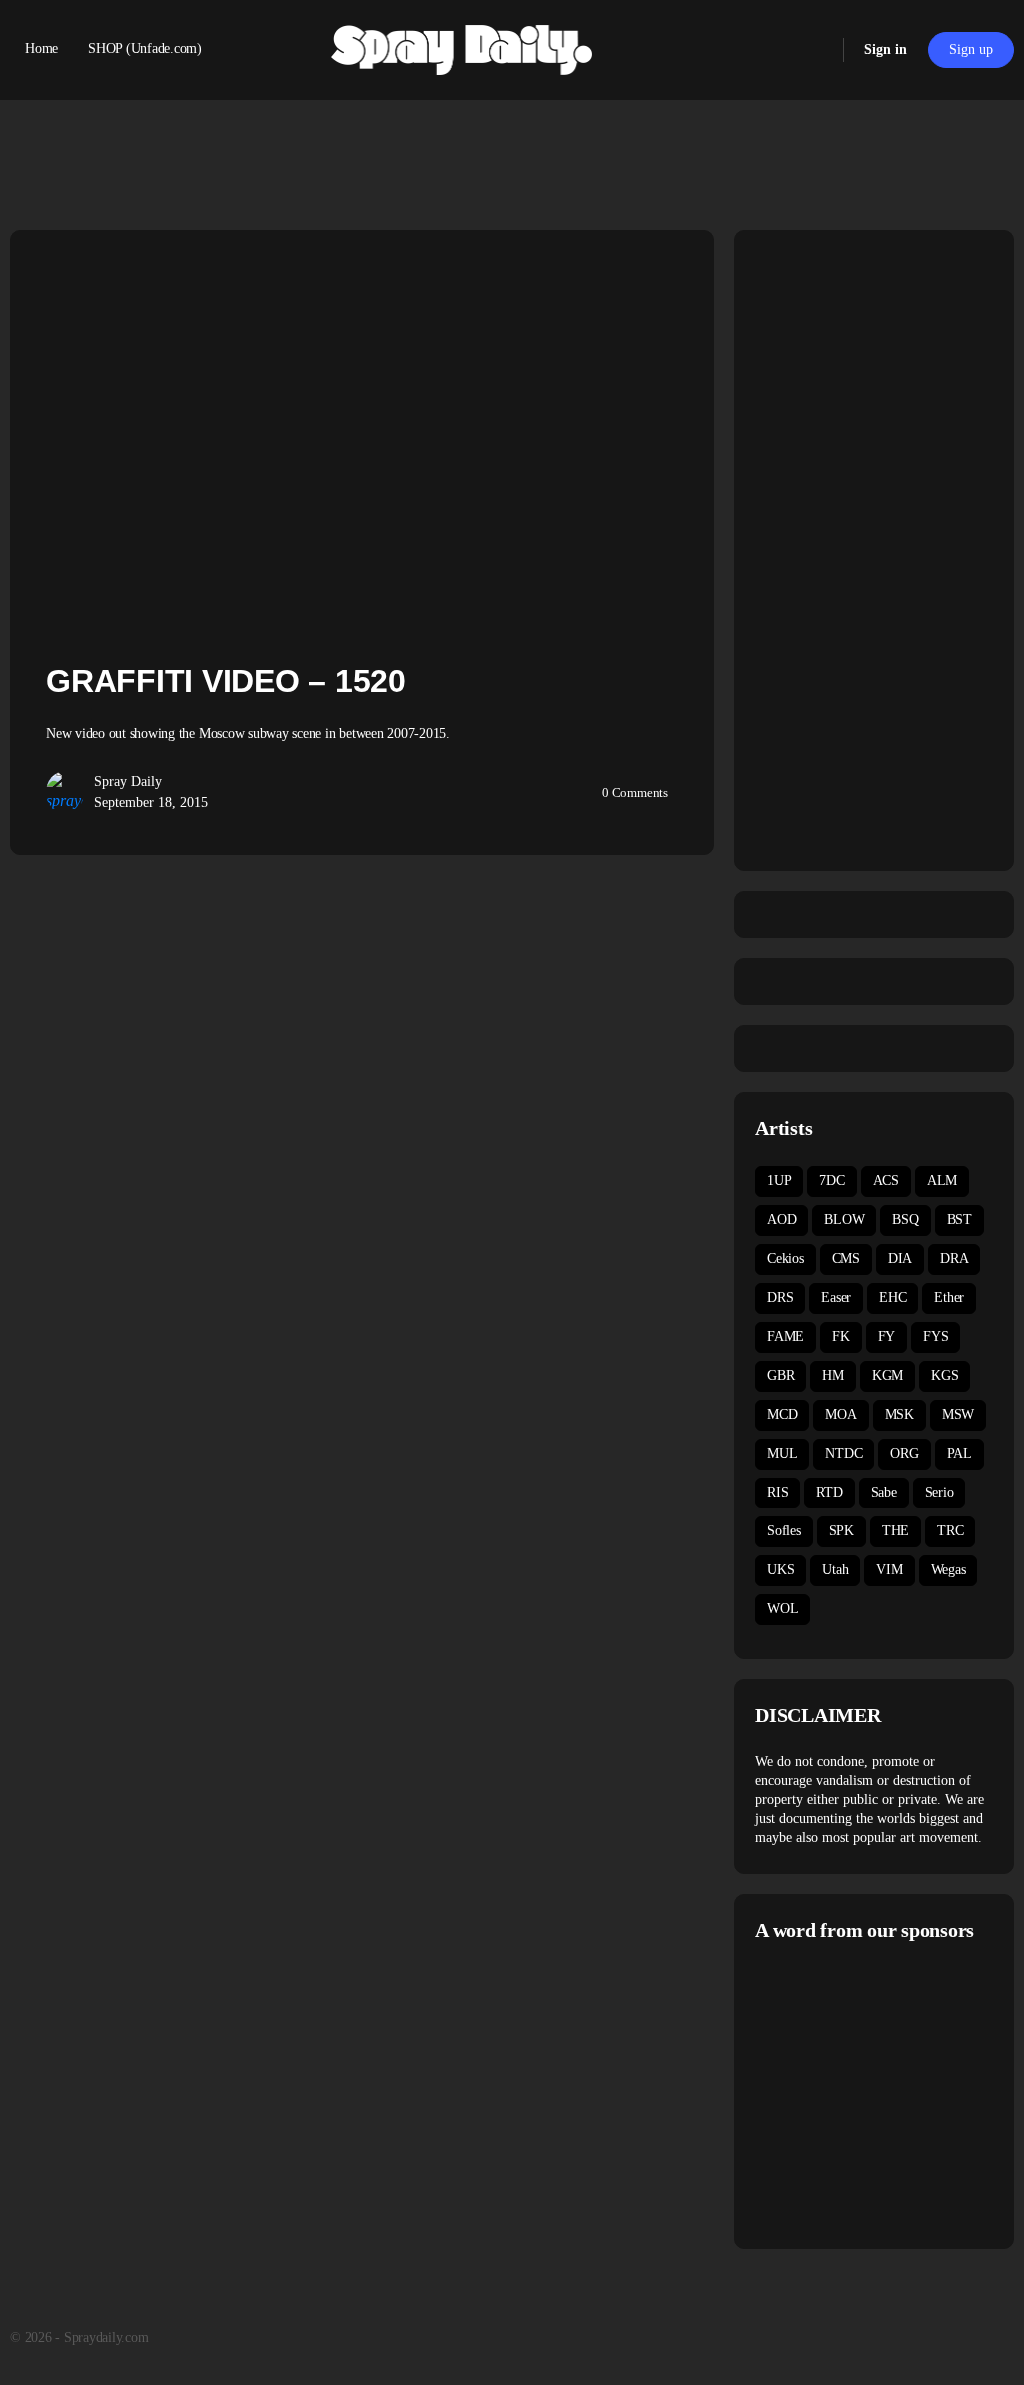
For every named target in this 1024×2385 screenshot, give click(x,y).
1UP (779, 1180)
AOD (781, 1219)
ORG (904, 1453)
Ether (949, 1297)
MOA (840, 1414)
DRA (954, 1258)
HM (833, 1375)
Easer (836, 1297)
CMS (846, 1258)
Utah (835, 1569)
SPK (841, 1530)
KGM (887, 1375)
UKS (780, 1569)
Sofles (784, 1530)
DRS (780, 1297)
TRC (950, 1530)
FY (887, 1336)
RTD (829, 1492)
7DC (831, 1180)
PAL (959, 1453)
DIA (900, 1258)
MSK (899, 1414)
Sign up (971, 49)
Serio (939, 1492)
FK (841, 1336)
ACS (886, 1180)
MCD (782, 1414)
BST (959, 1219)
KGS (944, 1375)
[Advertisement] (889, 2093)
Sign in (885, 49)
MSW (958, 1414)
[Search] (815, 50)
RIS (777, 1492)
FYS (935, 1336)
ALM (942, 1180)
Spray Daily (128, 781)
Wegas (948, 1569)
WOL (782, 1608)
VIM (889, 1569)
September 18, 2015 (151, 802)
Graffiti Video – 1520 (226, 681)
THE (895, 1530)
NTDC (843, 1453)
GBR (780, 1375)
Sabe (884, 1492)
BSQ (905, 1219)
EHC (892, 1297)
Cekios (785, 1258)
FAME (785, 1336)
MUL (782, 1453)
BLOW (844, 1219)
